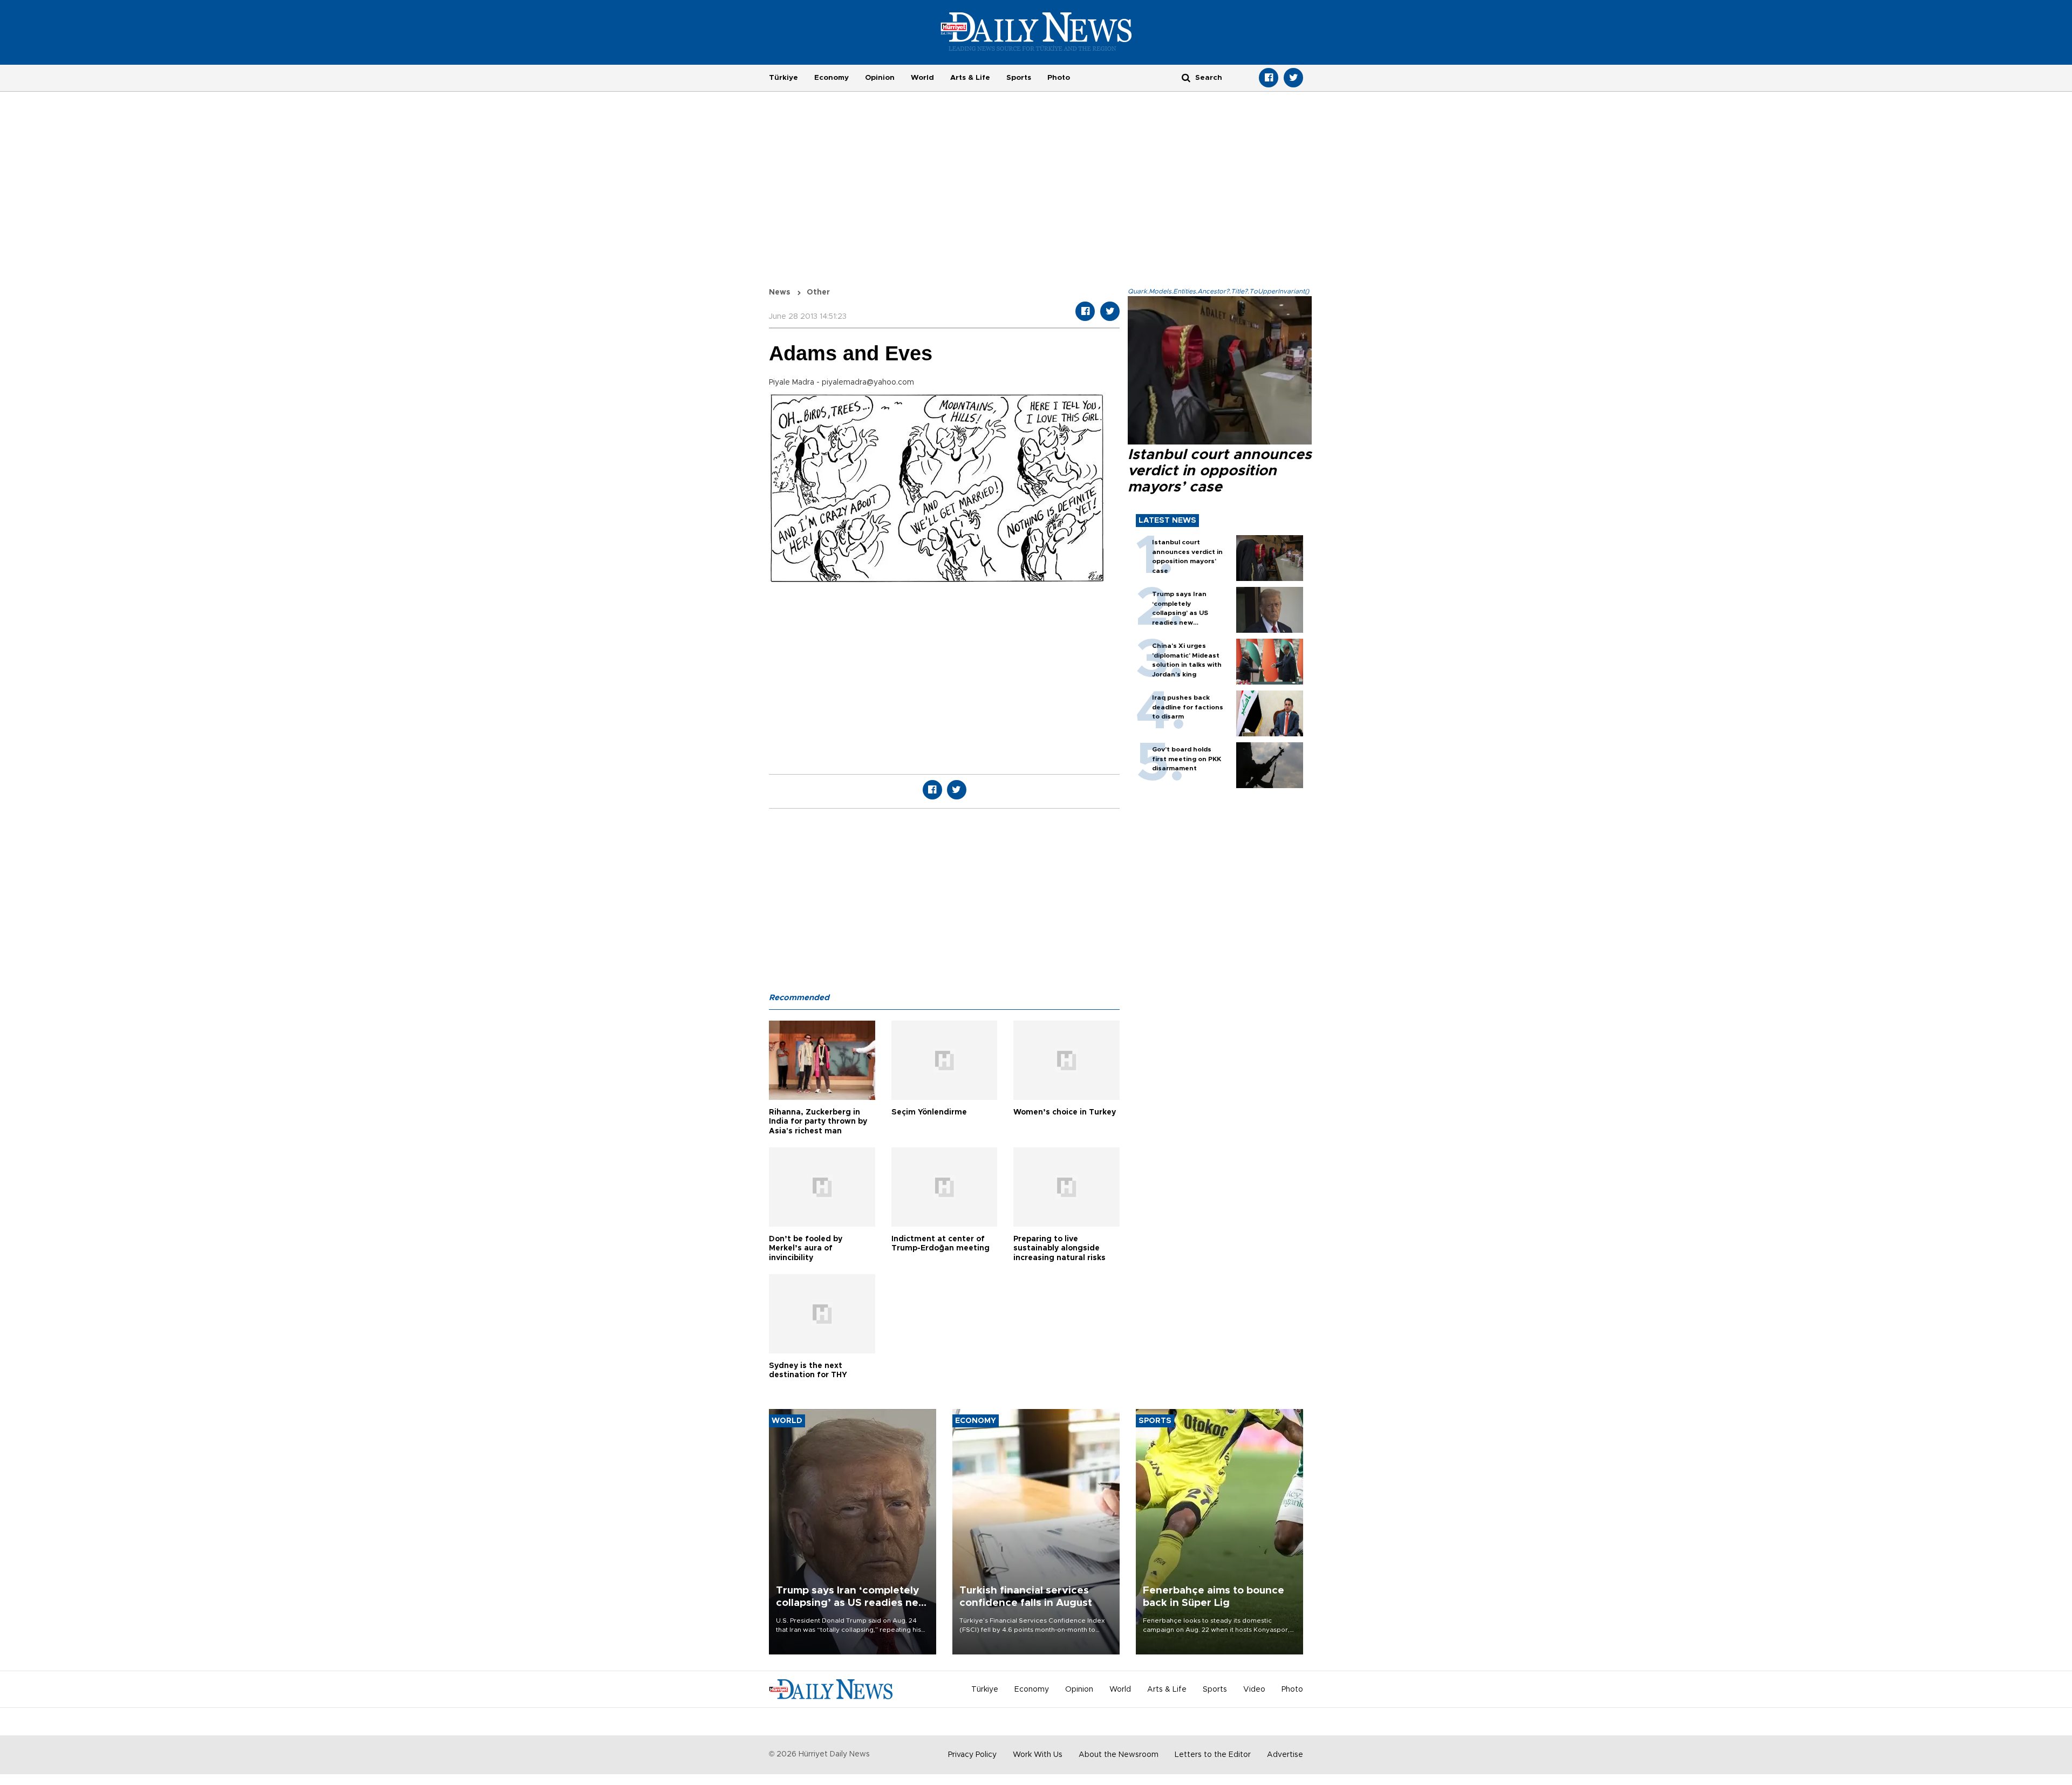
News (780, 292)
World (922, 78)
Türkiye (783, 78)
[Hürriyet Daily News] (1036, 31)
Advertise (1285, 1755)
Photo (1059, 78)
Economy (831, 78)
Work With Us (1038, 1755)
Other (818, 292)
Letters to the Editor (1213, 1755)
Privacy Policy (972, 1755)
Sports (1019, 78)
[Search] (1186, 77)
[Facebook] (1269, 78)
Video (1254, 1690)
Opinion (880, 78)
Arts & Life (970, 78)
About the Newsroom (1119, 1755)
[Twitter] (1293, 78)
